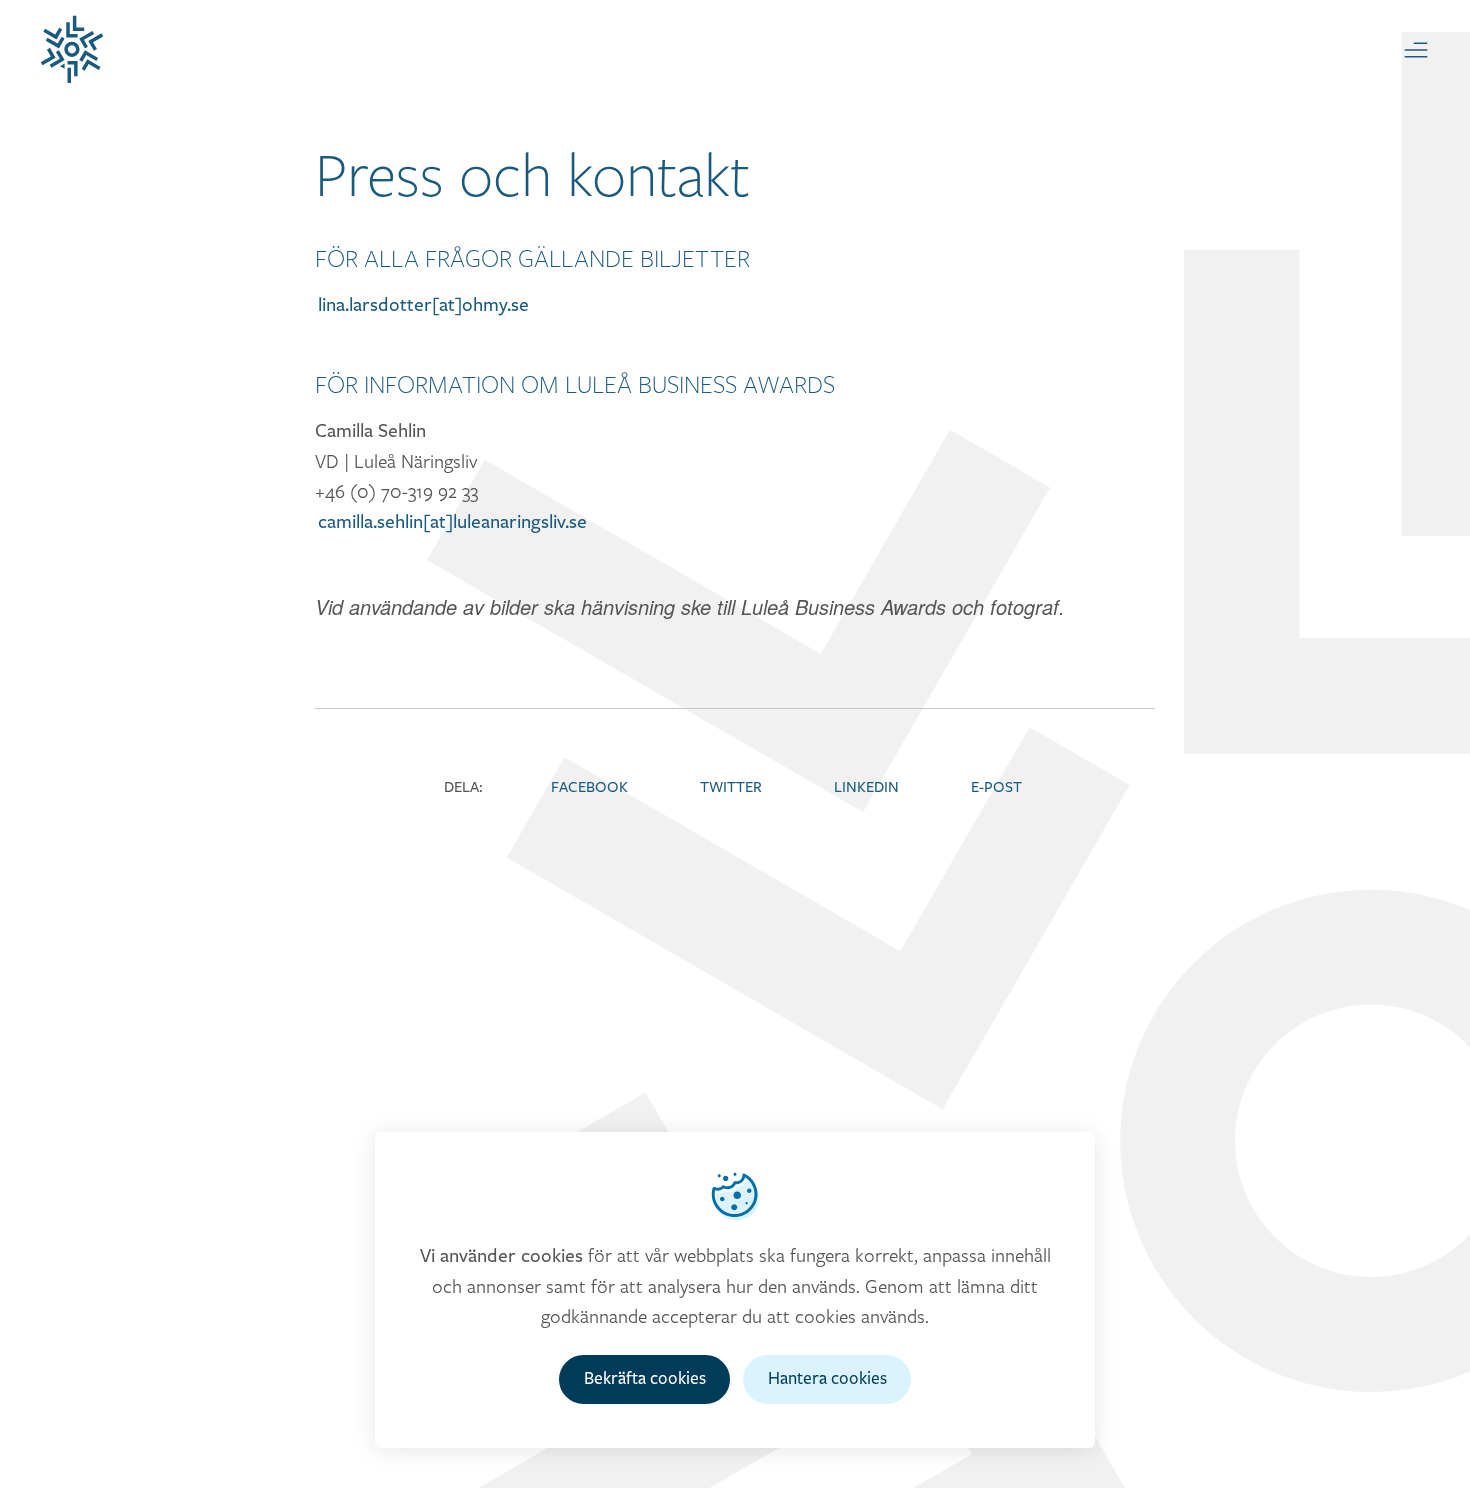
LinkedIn (866, 787)
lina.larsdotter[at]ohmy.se (423, 305)
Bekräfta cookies (645, 1379)
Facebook (589, 787)
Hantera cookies (827, 1379)
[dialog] (735, 1290)
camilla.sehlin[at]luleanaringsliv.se (452, 522)
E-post (996, 787)
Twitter (731, 787)
